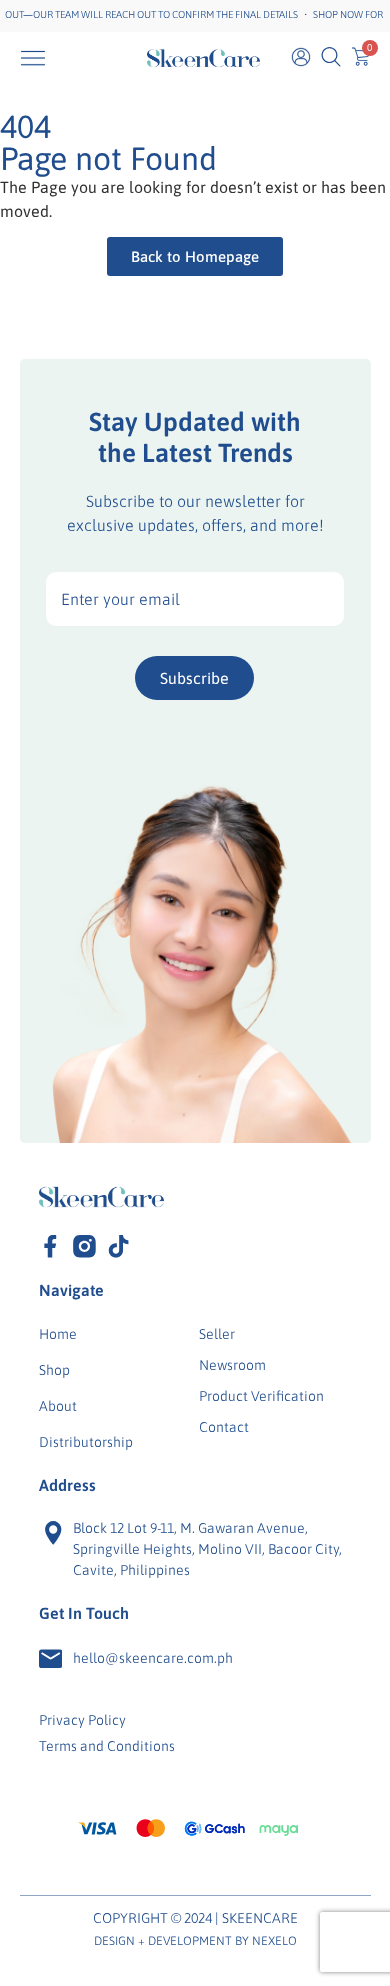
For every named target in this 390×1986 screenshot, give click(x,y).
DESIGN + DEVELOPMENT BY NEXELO (195, 1941)
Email (195, 599)
